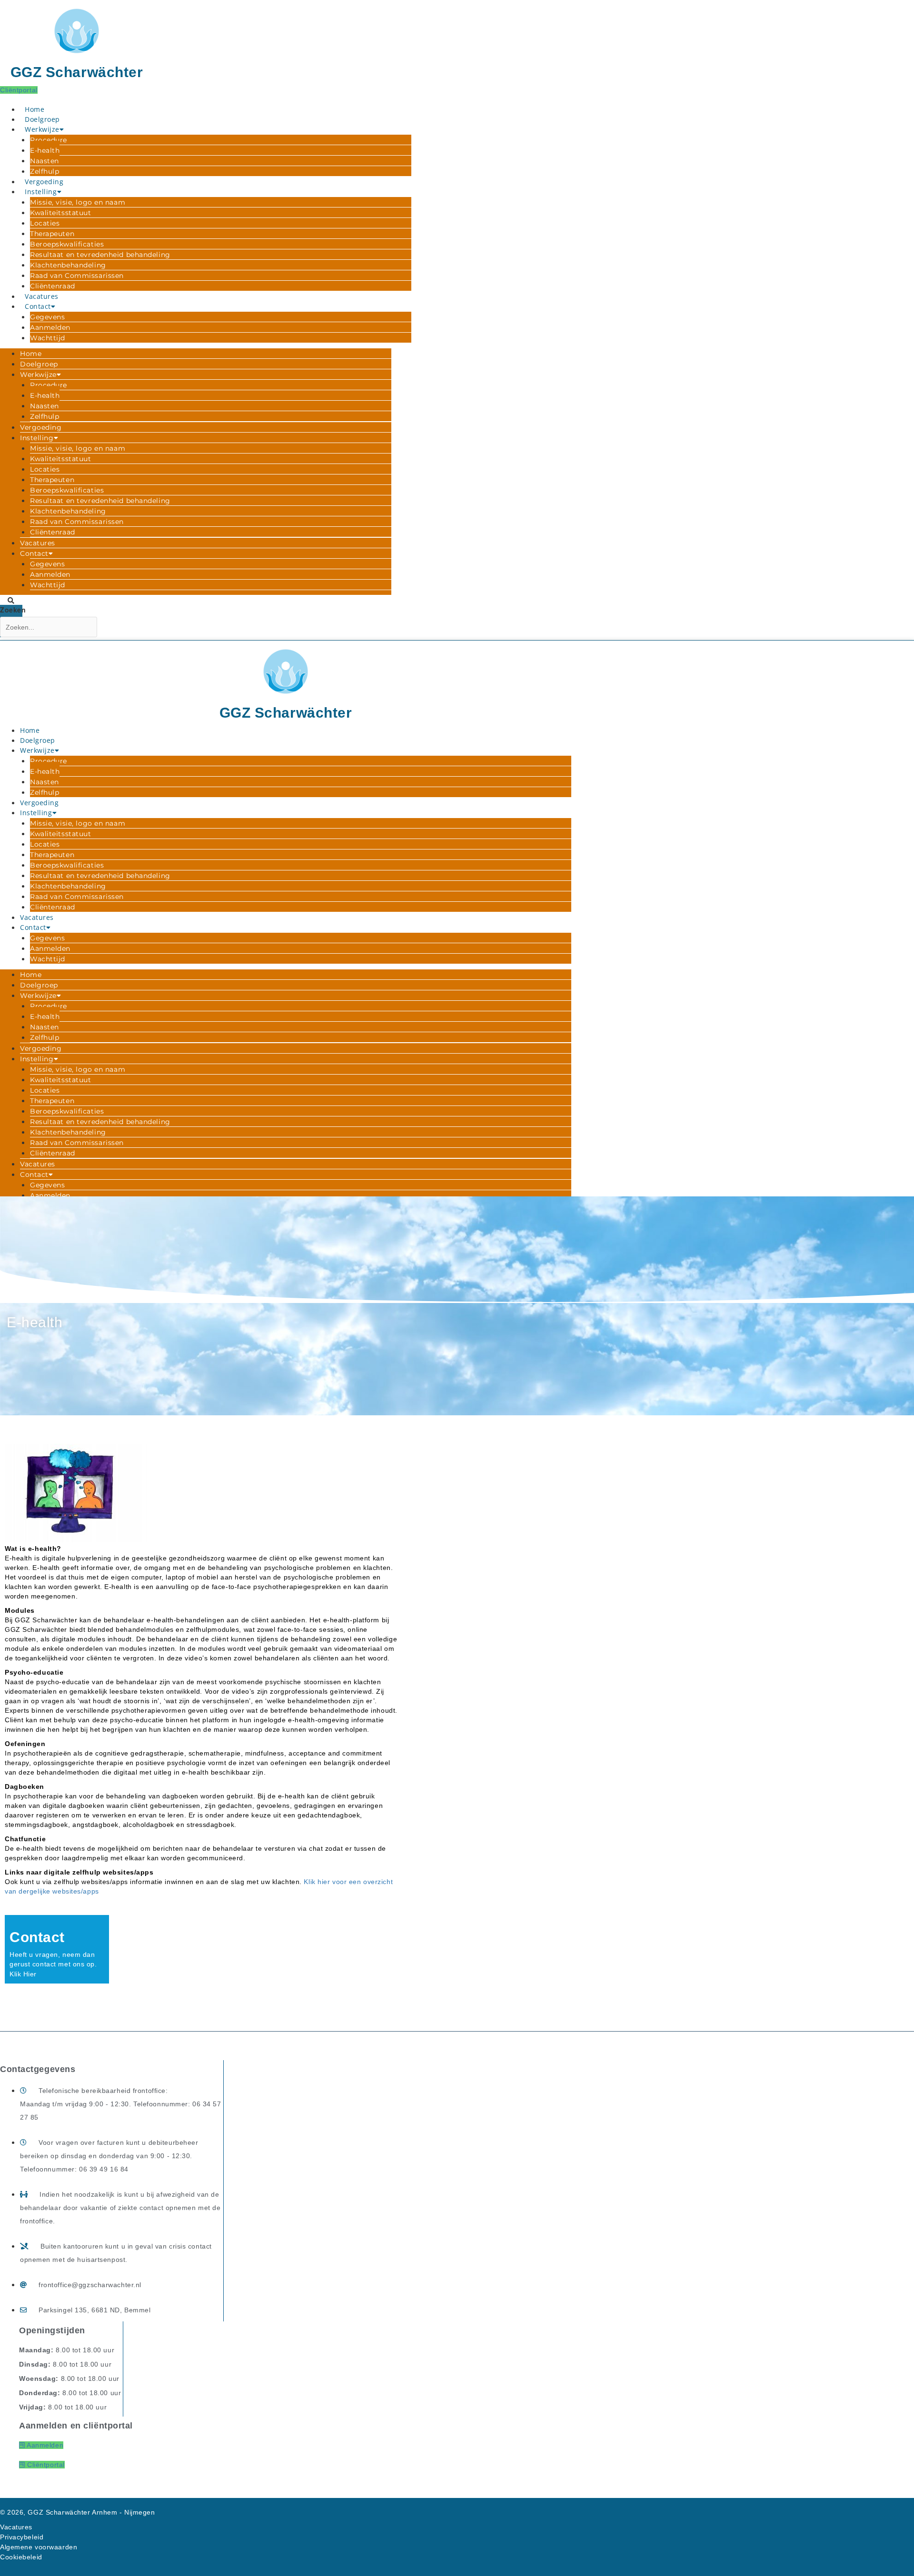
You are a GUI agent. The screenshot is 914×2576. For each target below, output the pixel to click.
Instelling (41, 192)
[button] (11, 600)
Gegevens (47, 317)
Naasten (45, 161)
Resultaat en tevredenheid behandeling (100, 255)
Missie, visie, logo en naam (78, 202)
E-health (45, 150)
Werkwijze (42, 129)
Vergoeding (44, 182)
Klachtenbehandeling (68, 265)
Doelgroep (42, 119)
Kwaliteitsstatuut (61, 213)
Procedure (49, 140)
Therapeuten (52, 234)
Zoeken (11, 610)
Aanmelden (50, 327)
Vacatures (42, 296)
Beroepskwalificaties (67, 244)
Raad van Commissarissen (77, 276)
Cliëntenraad (53, 286)
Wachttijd (48, 338)
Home (35, 109)
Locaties (45, 223)
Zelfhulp (45, 171)
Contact (38, 306)
